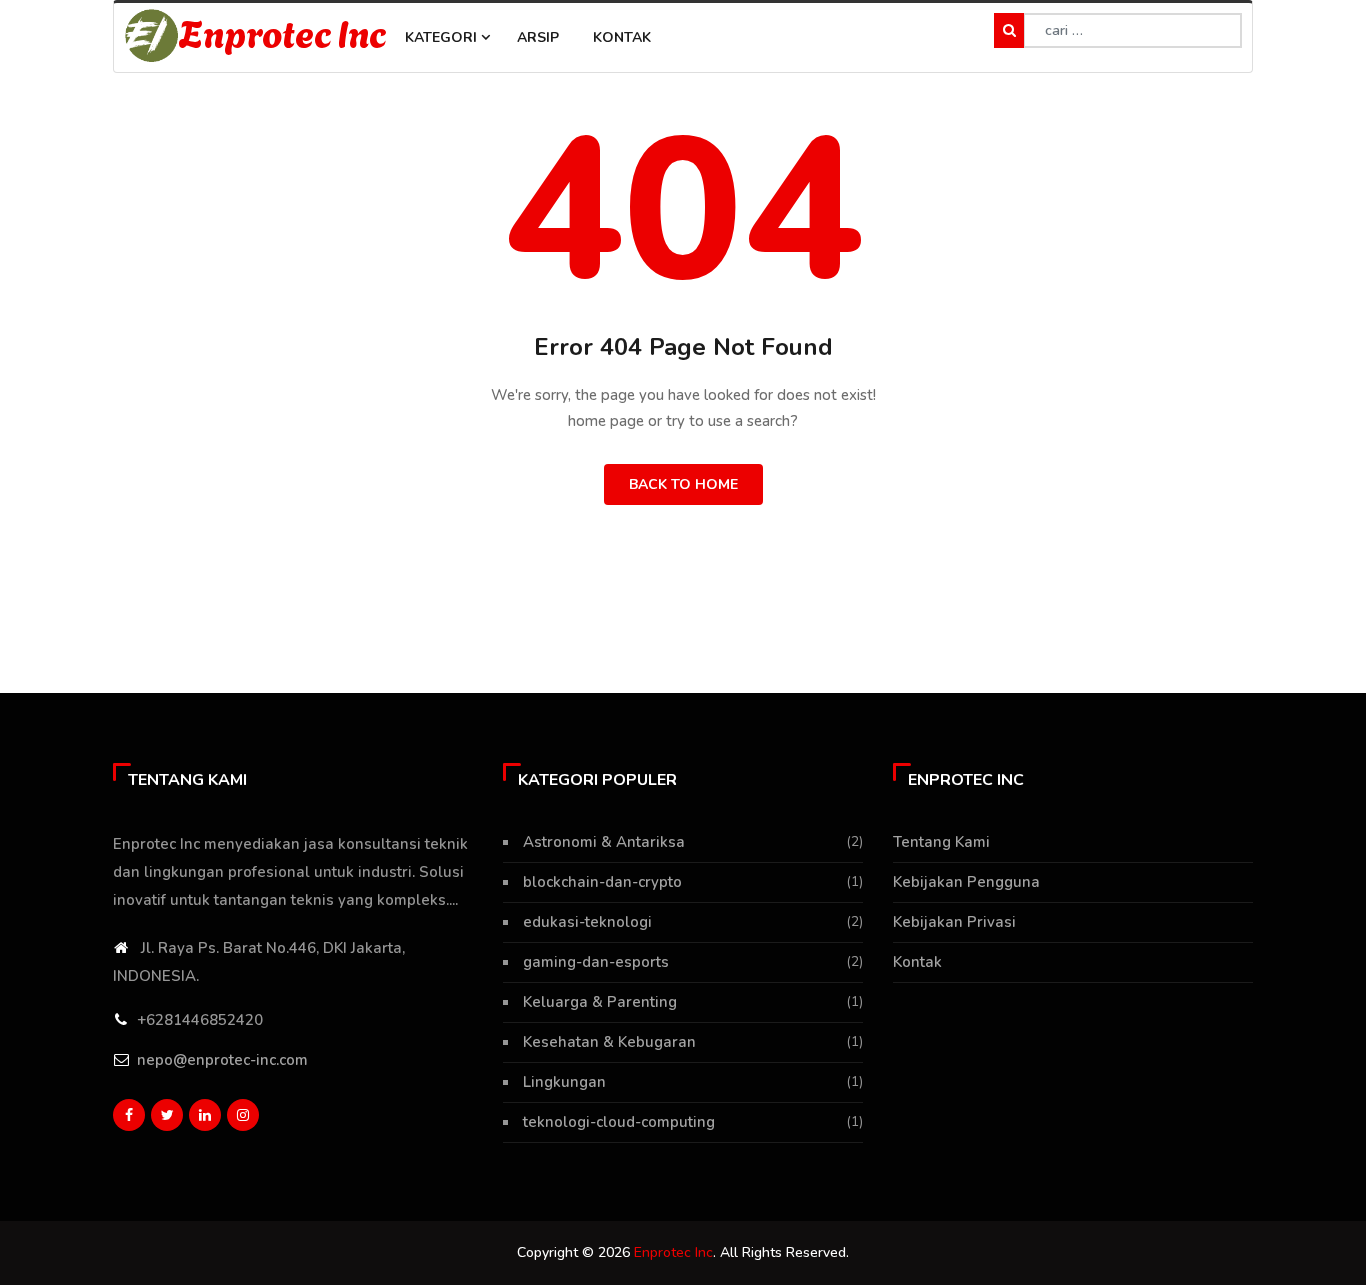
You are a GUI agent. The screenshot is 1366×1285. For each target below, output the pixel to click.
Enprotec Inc (283, 32)
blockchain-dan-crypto (602, 882)
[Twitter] (167, 1115)
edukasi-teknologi (587, 922)
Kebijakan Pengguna (966, 882)
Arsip (538, 37)
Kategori (443, 37)
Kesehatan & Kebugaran (609, 1042)
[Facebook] (129, 1115)
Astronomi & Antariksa (604, 842)
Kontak (622, 37)
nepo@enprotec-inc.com (222, 1060)
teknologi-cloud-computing (619, 1122)
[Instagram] (243, 1115)
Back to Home (683, 484)
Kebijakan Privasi (954, 922)
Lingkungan (564, 1082)
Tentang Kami (941, 842)
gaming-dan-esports (596, 962)
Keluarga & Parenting (600, 1002)
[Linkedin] (205, 1115)
